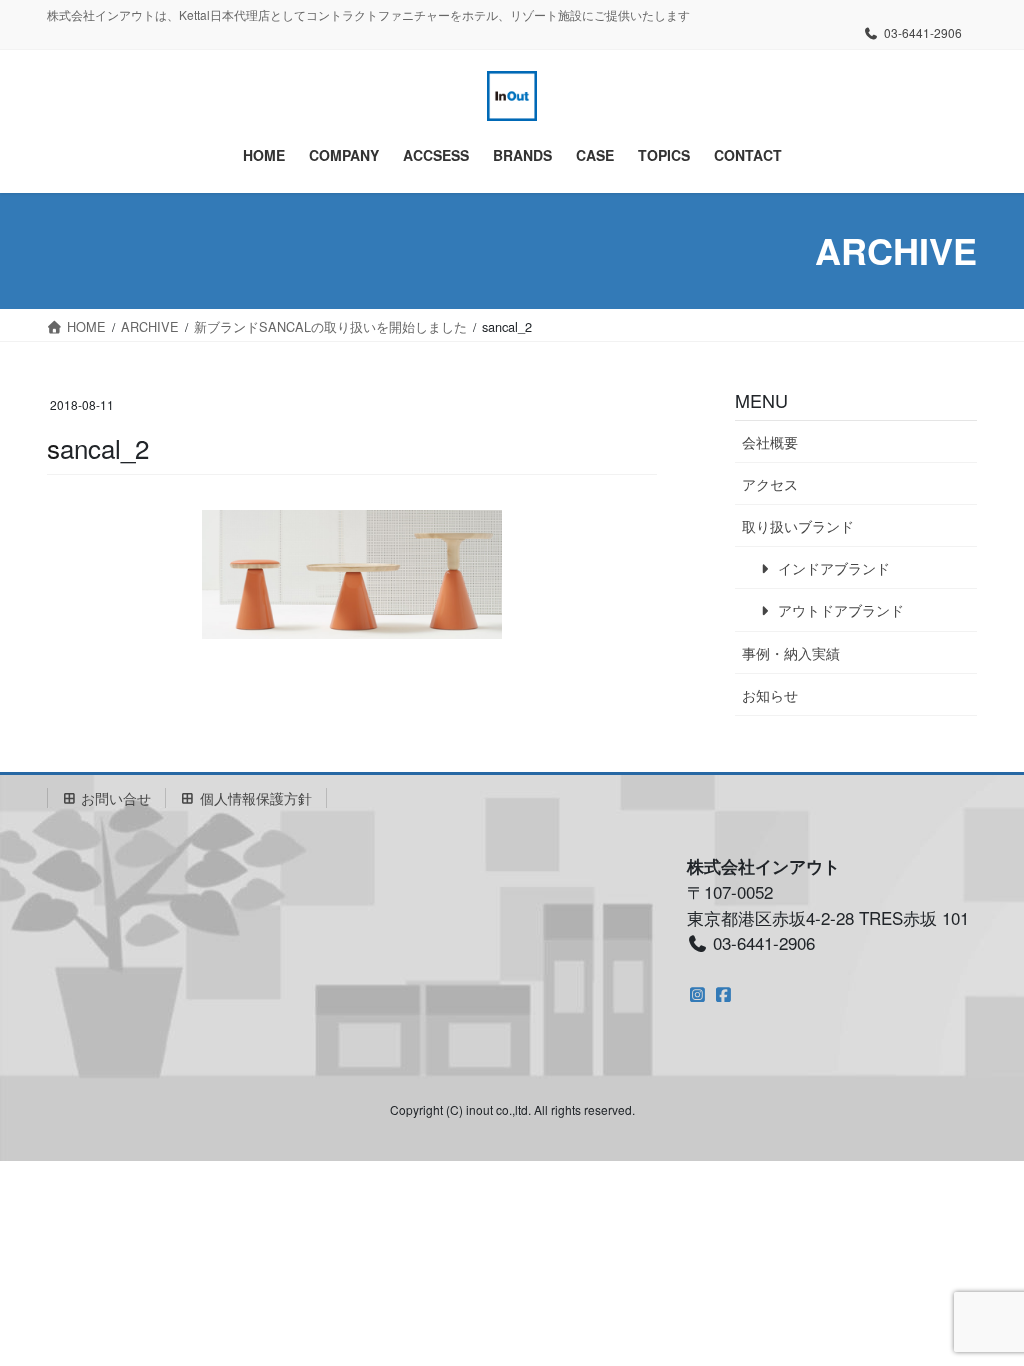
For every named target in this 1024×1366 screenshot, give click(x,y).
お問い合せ (114, 798)
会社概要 (770, 442)
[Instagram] (697, 993)
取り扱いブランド (798, 526)
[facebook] (723, 993)
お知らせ (770, 695)
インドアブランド (832, 568)
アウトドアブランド (839, 610)
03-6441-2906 (923, 32)
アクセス (770, 484)
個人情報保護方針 (254, 798)
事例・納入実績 (791, 653)
